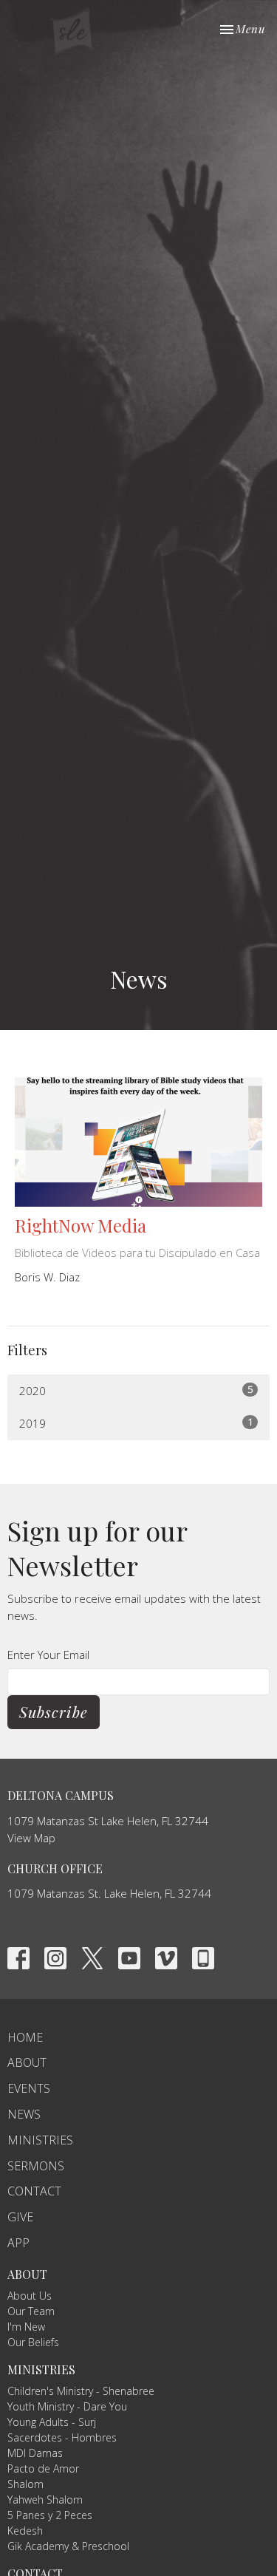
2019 (136, 1423)
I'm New (26, 2327)
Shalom (25, 2484)
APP (18, 2243)
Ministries (40, 2140)
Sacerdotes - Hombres (62, 2437)
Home (25, 2037)
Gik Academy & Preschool (68, 2546)
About (27, 2062)
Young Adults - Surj (52, 2422)
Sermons (36, 2166)
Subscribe (54, 1712)
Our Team (31, 2311)
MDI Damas (35, 2453)
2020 (136, 1390)
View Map (31, 1838)
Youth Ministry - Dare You (67, 2406)
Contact (34, 2191)
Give (20, 2217)
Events (29, 2088)
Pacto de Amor (43, 2468)
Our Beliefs (33, 2342)
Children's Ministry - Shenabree (81, 2391)
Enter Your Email (48, 1655)
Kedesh (25, 2531)
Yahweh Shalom (45, 2500)
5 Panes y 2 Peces (50, 2515)
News (24, 2114)
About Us (30, 2296)
